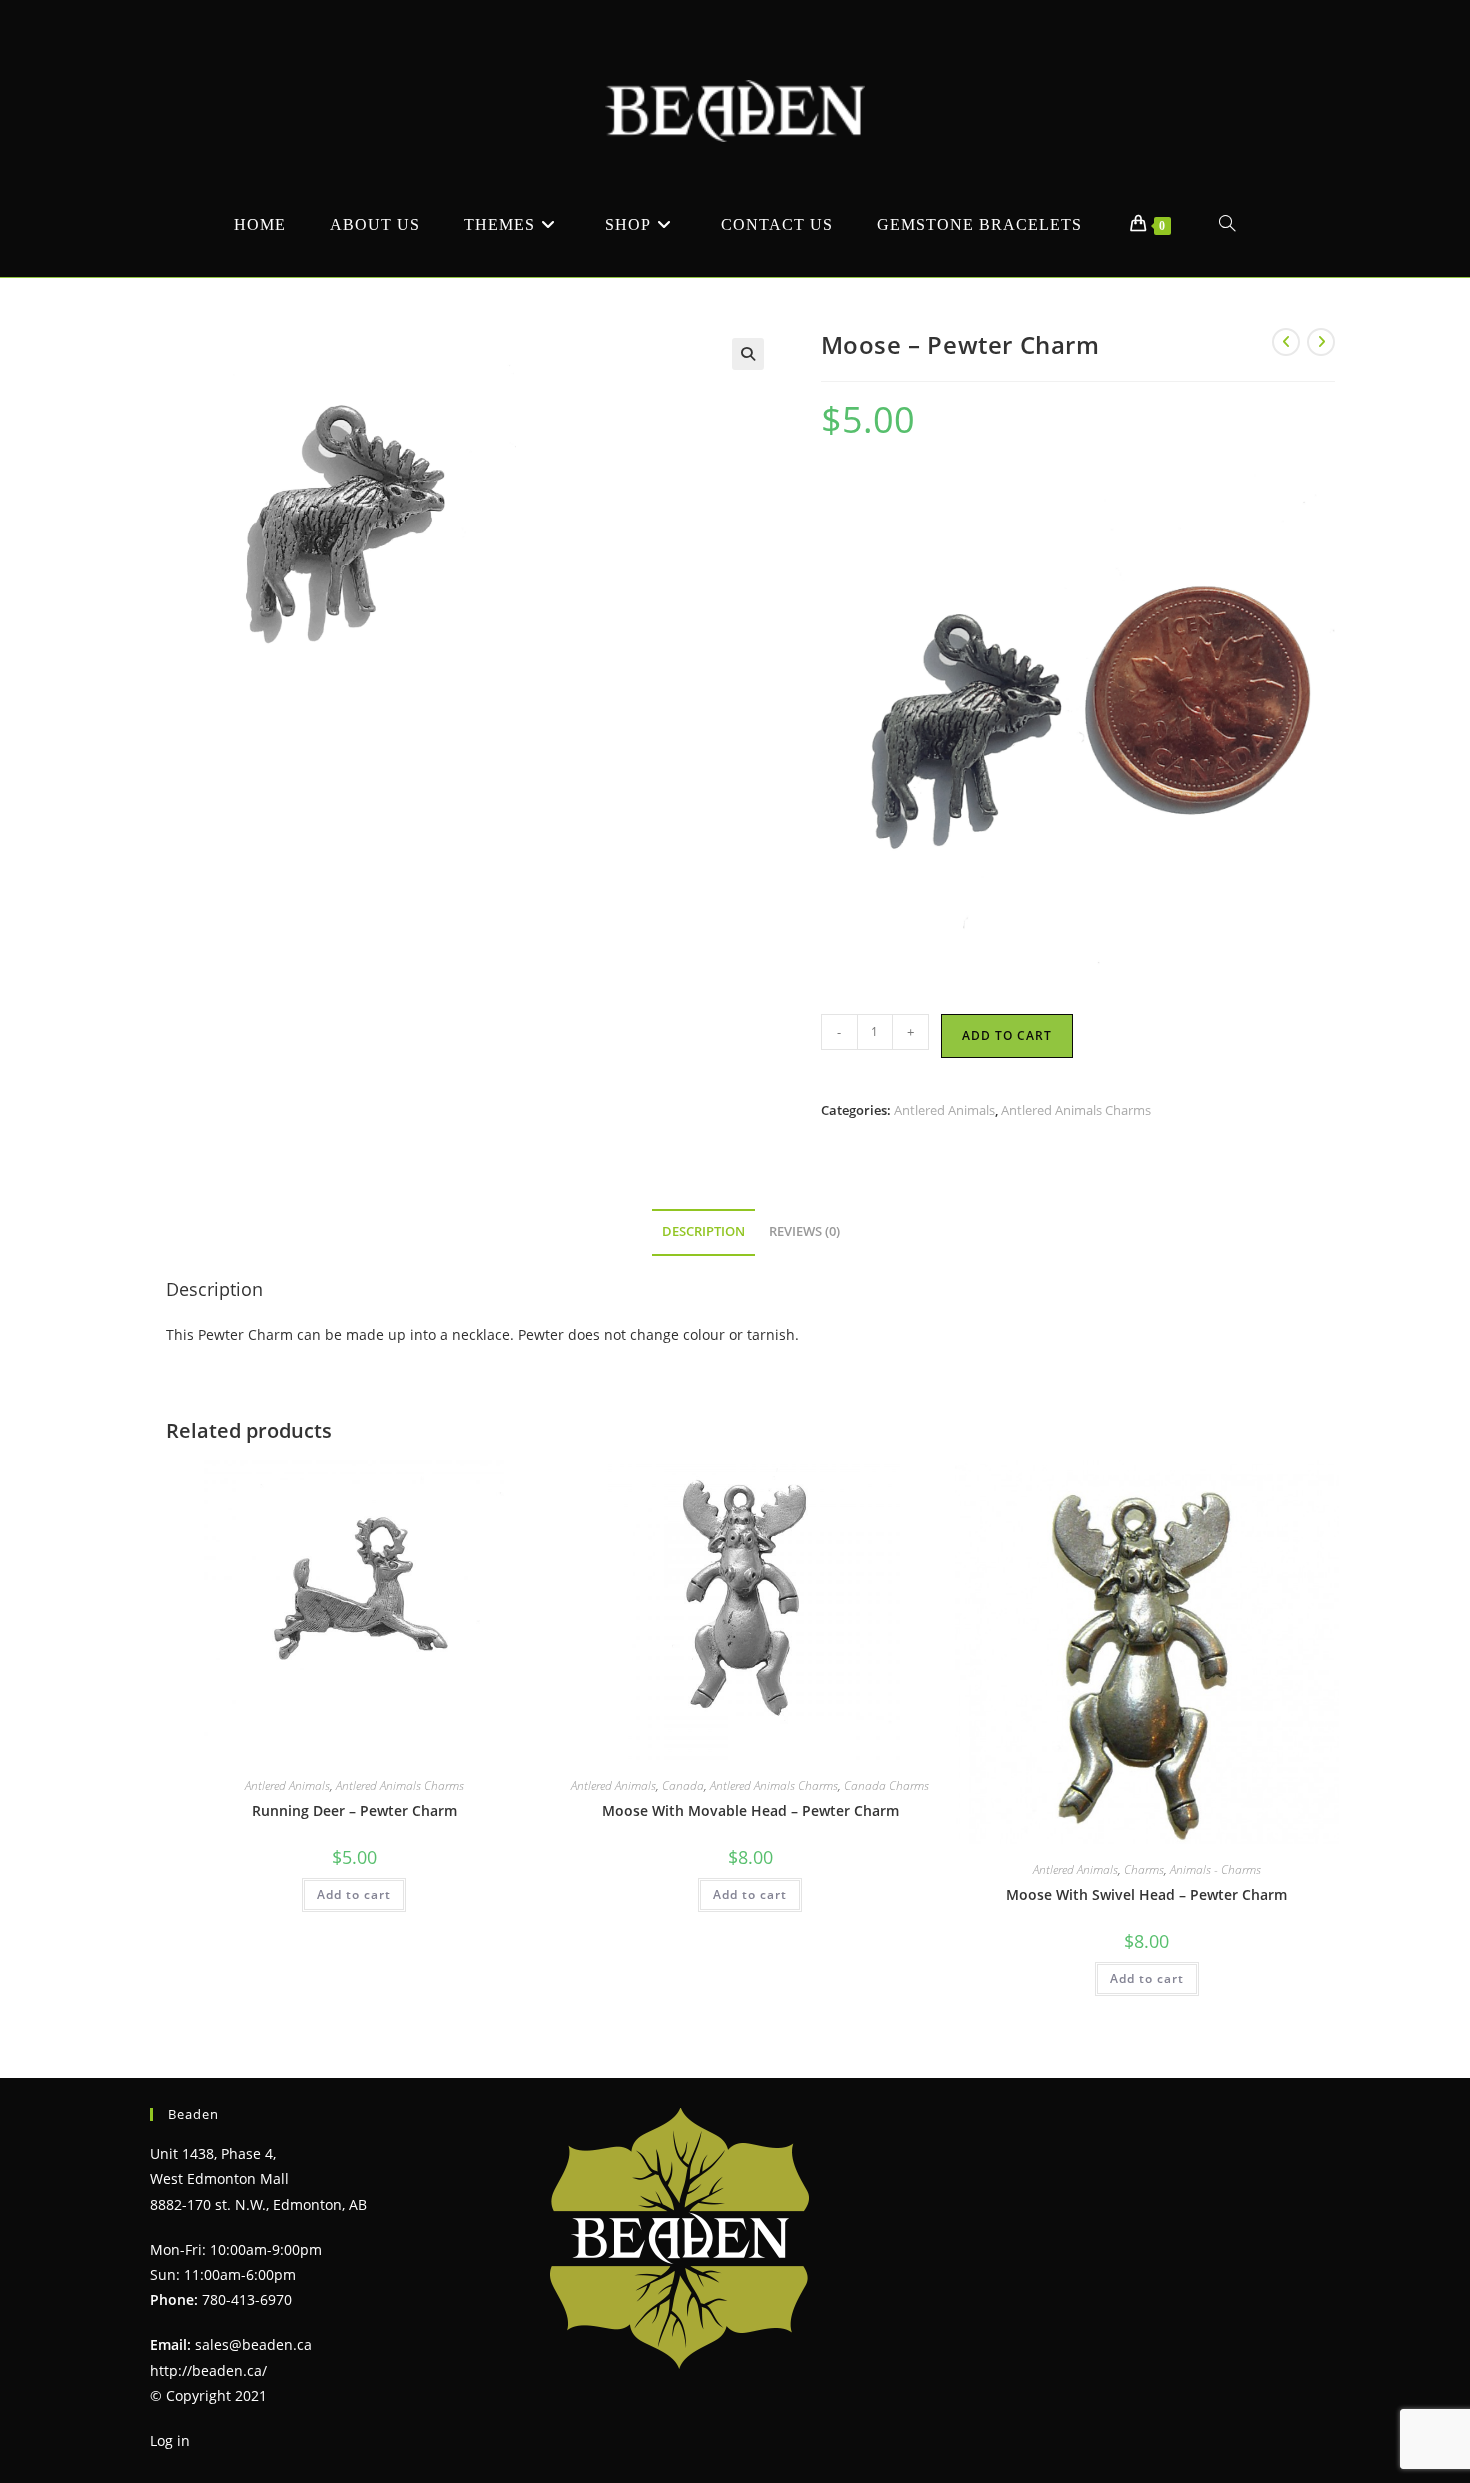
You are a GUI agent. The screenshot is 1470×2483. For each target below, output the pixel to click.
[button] (748, 354)
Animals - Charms (1215, 1869)
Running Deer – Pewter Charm (354, 1810)
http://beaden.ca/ (208, 2370)
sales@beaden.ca (253, 2344)
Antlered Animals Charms (1076, 1110)
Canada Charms (886, 1785)
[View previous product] (1286, 342)
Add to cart (1007, 1035)
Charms (1144, 1869)
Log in (170, 2440)
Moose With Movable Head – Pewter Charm (750, 1810)
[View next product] (1321, 342)
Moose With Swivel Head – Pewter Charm (1146, 1894)
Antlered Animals (944, 1110)
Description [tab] (703, 1231)
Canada (683, 1785)
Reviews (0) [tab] (804, 1231)
